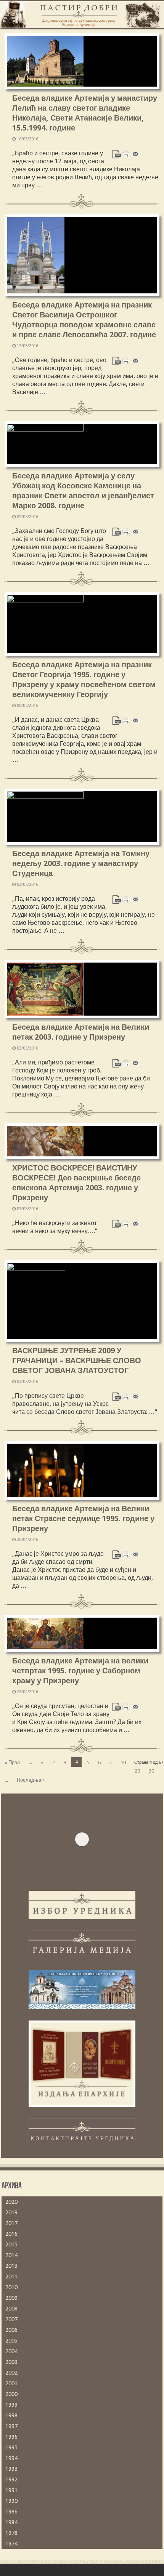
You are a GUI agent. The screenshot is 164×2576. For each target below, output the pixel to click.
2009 (11, 2298)
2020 (11, 2202)
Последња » (31, 1780)
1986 (11, 2512)
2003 (11, 2362)
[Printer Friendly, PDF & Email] (126, 154)
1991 (11, 2490)
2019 (11, 2212)
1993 (11, 2469)
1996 (11, 2437)
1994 (11, 2458)
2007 (11, 2319)
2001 (11, 2383)
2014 (11, 2255)
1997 (11, 2426)
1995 (11, 2447)
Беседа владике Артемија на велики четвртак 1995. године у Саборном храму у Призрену (80, 1671)
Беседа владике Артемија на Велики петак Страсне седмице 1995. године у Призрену (83, 1518)
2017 (11, 2223)
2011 (11, 2277)
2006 (11, 2330)
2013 (11, 2266)
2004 (11, 2351)
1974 (11, 2544)
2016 (11, 2234)
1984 (11, 2522)
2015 (11, 2244)
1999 (11, 2405)
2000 (11, 2394)
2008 (11, 2309)
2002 (11, 2373)
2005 (11, 2341)
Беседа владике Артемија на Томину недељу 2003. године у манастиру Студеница (81, 863)
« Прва (12, 1762)
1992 (11, 2479)
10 (123, 1762)
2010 (11, 2287)
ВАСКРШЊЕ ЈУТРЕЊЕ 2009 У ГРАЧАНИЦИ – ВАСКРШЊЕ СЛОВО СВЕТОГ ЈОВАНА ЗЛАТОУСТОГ (77, 1360)
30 (151, 1771)
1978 (11, 2533)
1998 (11, 2415)
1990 (11, 2501)
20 (137, 1771)
